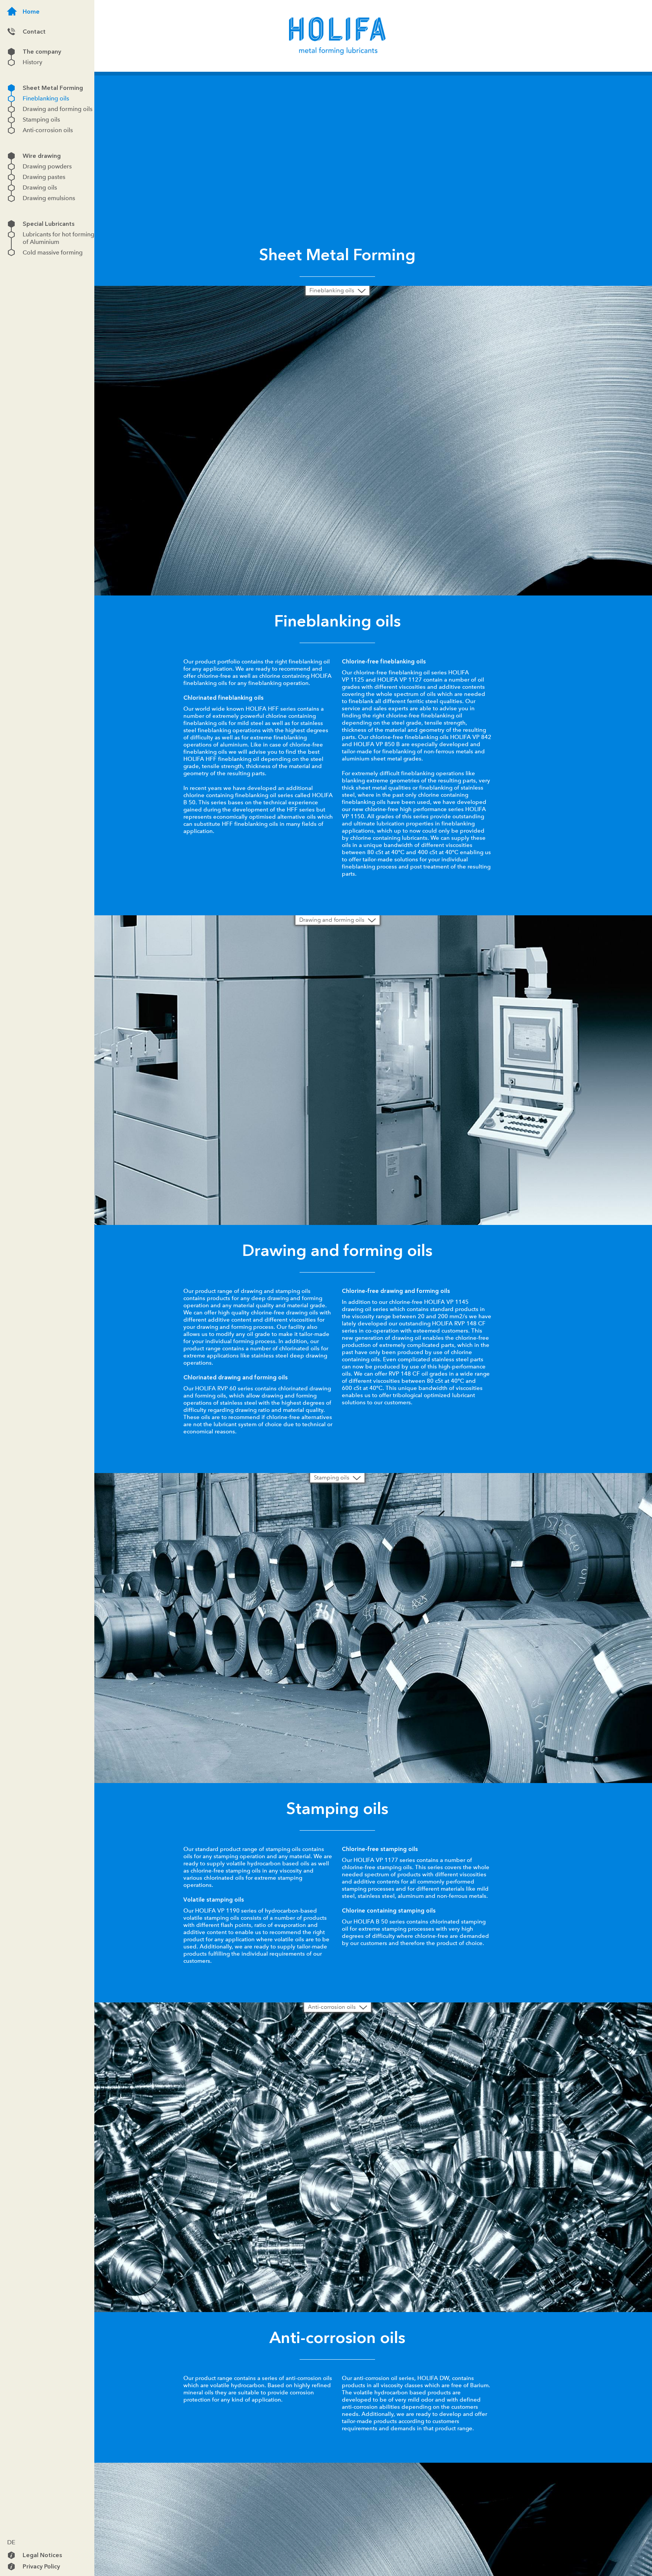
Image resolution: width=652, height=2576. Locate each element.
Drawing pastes (11, 177)
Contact (11, 32)
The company (11, 52)
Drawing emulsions (11, 198)
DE (11, 2542)
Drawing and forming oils (11, 109)
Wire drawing (11, 156)
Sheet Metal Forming (11, 88)
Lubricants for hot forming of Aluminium (11, 234)
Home (12, 11)
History (11, 62)
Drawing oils (11, 188)
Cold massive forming (11, 252)
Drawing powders (11, 167)
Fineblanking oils (11, 99)
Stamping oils (11, 120)
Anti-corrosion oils (11, 130)
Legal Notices (11, 2555)
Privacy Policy (11, 2567)
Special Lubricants (11, 224)
